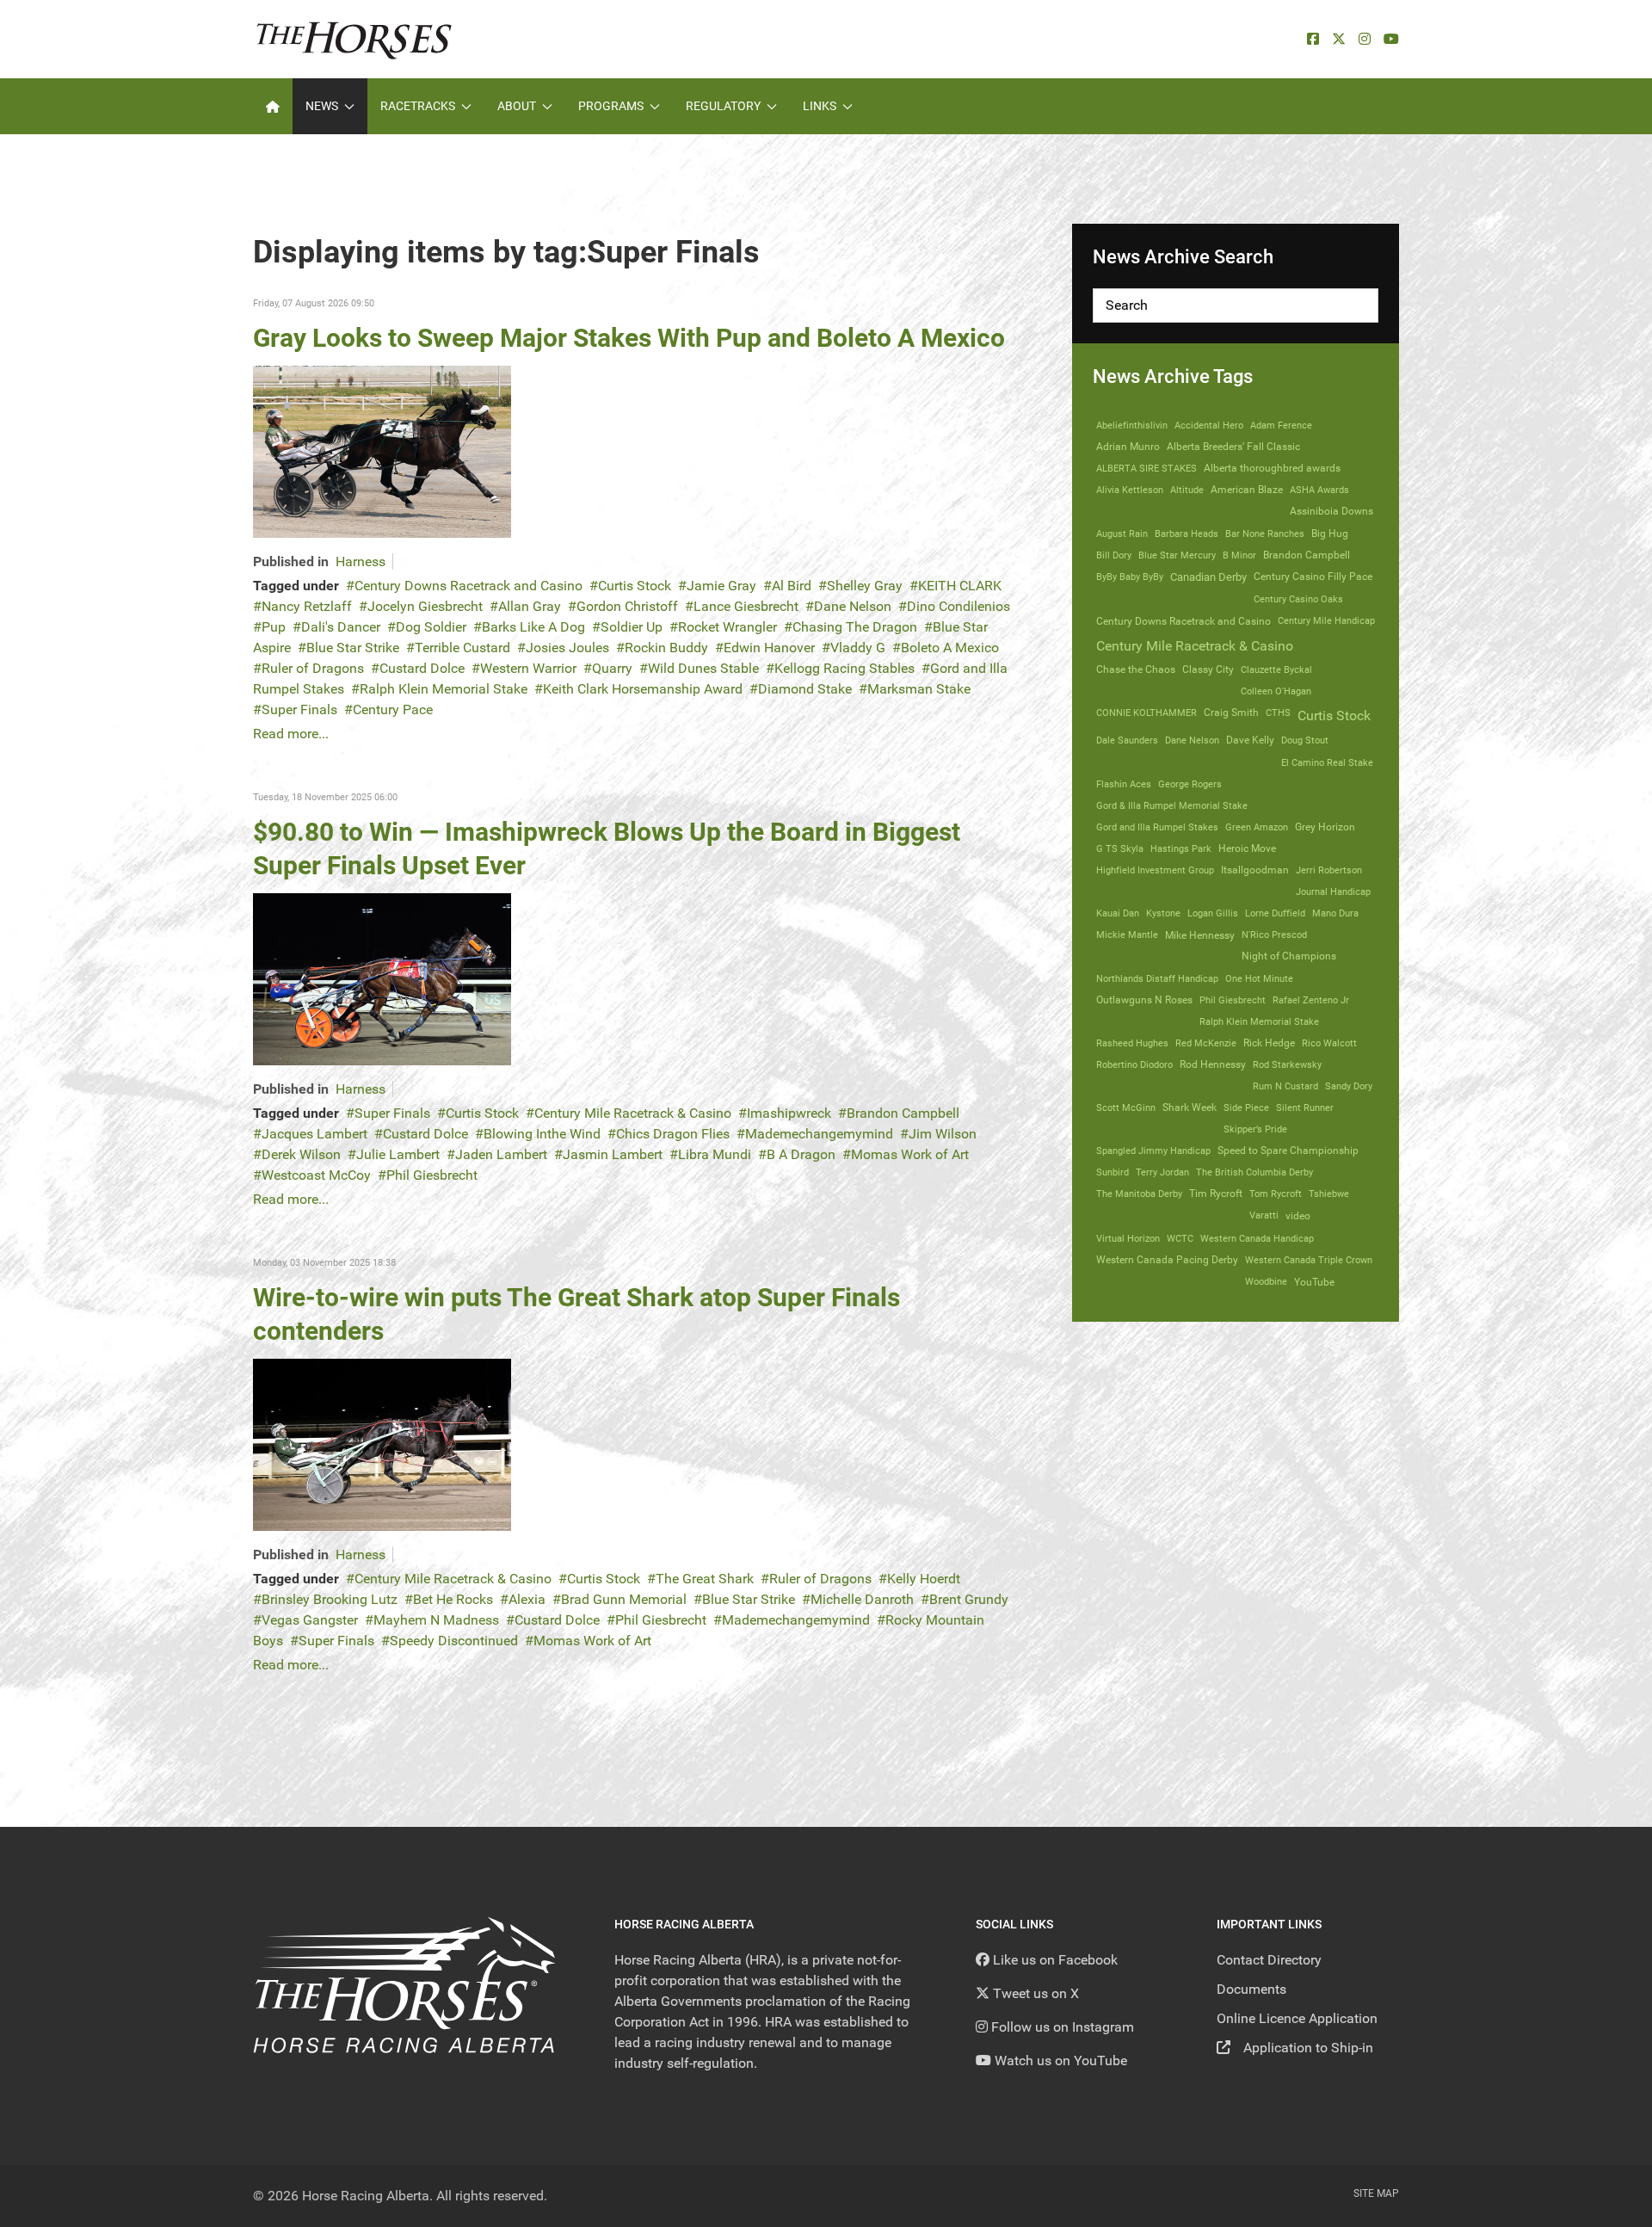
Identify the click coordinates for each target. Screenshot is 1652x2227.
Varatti (1264, 1215)
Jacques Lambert (314, 1134)
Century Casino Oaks (1298, 599)
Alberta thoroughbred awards (1272, 468)
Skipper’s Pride (1255, 1129)
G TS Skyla (1120, 848)
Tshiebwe (1329, 1194)
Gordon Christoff (627, 606)
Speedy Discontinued (454, 1641)
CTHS (1278, 713)
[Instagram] (1365, 39)
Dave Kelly (1250, 740)
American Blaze (1247, 490)
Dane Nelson (853, 606)
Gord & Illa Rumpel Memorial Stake (1172, 805)
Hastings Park (1181, 848)
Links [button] (820, 106)
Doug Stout (1305, 740)
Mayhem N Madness (436, 1620)
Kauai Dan (1118, 913)
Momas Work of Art (910, 1154)
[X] (1339, 39)
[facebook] (1313, 39)
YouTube (1314, 1282)
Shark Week (1190, 1107)
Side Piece (1246, 1107)
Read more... (291, 734)
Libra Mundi (715, 1154)
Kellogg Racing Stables (844, 668)
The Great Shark (705, 1579)
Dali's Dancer (341, 627)
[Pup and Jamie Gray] (382, 450)
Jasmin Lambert (613, 1154)
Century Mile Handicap (1326, 620)
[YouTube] (1391, 39)
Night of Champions (1289, 956)
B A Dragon (801, 1154)
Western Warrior (528, 668)
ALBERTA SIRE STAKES (1147, 468)
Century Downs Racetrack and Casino (468, 586)
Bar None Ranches (1265, 534)
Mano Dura (1335, 913)
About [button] (517, 106)
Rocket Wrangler (727, 627)
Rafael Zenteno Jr (1311, 1000)
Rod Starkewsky (1287, 1064)
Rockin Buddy (666, 648)
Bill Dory (1114, 555)
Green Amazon (1257, 827)
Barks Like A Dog (533, 627)
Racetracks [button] (418, 106)
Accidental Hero (1209, 425)
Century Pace (393, 709)
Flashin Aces (1124, 784)
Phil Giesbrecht (432, 1175)
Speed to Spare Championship (1288, 1151)
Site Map (1376, 2193)
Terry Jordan (1162, 1172)
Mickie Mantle (1127, 935)
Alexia (527, 1599)
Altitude (1187, 490)
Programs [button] (611, 106)
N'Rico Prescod (1274, 935)
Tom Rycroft (1276, 1194)
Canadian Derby (1208, 577)
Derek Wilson (301, 1154)
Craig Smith (1231, 713)
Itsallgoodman (1255, 870)
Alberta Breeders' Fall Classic (1233, 447)
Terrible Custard (462, 648)
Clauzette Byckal (1276, 669)
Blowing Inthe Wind (542, 1134)
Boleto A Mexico (950, 648)
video (1298, 1215)
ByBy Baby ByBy (1130, 577)
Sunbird (1113, 1172)
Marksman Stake (919, 689)
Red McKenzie (1206, 1043)
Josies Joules (567, 648)
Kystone (1163, 913)
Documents (1251, 1989)
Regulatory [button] (723, 106)
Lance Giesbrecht (746, 606)
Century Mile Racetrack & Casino (633, 1113)
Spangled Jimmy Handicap (1153, 1151)
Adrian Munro (1128, 447)
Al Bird (792, 586)
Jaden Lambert (501, 1154)
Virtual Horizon (1128, 1238)
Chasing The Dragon (855, 627)
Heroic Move (1247, 848)
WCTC (1180, 1238)
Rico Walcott (1329, 1043)
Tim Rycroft (1216, 1194)
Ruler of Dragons (313, 668)
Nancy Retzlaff (307, 606)
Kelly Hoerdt (924, 1579)
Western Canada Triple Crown (1309, 1260)
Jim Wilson (943, 1134)
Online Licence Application (1297, 2018)
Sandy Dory (1349, 1086)
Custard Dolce (422, 668)
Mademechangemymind (819, 1134)
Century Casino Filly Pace (1313, 577)
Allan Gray (530, 606)
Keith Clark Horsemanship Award (643, 689)
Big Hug (1330, 534)
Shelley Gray (865, 586)
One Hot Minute (1259, 978)
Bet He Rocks (453, 1599)
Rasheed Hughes (1132, 1043)
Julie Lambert (398, 1154)
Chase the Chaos (1136, 669)
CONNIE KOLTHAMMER (1147, 713)
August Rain (1122, 534)
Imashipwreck (789, 1113)
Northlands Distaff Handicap (1157, 978)
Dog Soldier (431, 627)
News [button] (322, 106)
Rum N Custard (1285, 1086)
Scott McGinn (1126, 1107)
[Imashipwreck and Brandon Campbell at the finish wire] (382, 978)
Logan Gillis (1213, 913)
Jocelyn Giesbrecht (425, 606)
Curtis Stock (635, 586)
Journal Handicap (1333, 891)
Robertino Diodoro (1134, 1064)
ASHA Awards (1319, 490)
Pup (274, 627)
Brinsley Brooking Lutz (330, 1599)
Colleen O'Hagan (1276, 691)
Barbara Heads (1187, 534)
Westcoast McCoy (316, 1175)
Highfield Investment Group (1155, 870)
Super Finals (299, 709)
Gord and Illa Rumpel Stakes (1157, 827)
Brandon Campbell (903, 1113)
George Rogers (1190, 784)
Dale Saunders (1127, 740)
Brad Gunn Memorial (624, 1599)
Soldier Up (632, 627)
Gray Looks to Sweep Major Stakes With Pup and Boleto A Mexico (629, 338)
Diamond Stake (805, 689)
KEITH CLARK (960, 586)
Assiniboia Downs (1331, 511)
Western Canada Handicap (1257, 1238)
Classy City (1208, 669)
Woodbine (1266, 1281)
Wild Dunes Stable (703, 668)
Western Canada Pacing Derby (1167, 1260)
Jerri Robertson (1329, 870)
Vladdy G (858, 648)
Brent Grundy (969, 1599)
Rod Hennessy (1213, 1064)
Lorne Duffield (1275, 913)
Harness (361, 561)
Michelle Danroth (862, 1599)
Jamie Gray (721, 586)
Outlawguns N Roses (1144, 1000)
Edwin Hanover (769, 648)
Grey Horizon (1325, 827)
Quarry (612, 668)
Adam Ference (1281, 425)
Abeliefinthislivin (1132, 425)
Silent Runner (1305, 1107)
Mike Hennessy (1200, 935)
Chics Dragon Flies (673, 1134)
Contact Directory (1269, 1960)
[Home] (273, 106)
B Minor (1239, 555)
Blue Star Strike (353, 648)
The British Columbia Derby (1254, 1172)
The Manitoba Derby (1139, 1194)
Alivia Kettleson (1130, 490)
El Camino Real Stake (1327, 762)
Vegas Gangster (310, 1620)
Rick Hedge (1269, 1043)
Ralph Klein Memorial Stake (444, 689)
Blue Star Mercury (1177, 555)
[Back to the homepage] (354, 39)
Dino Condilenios (959, 606)
